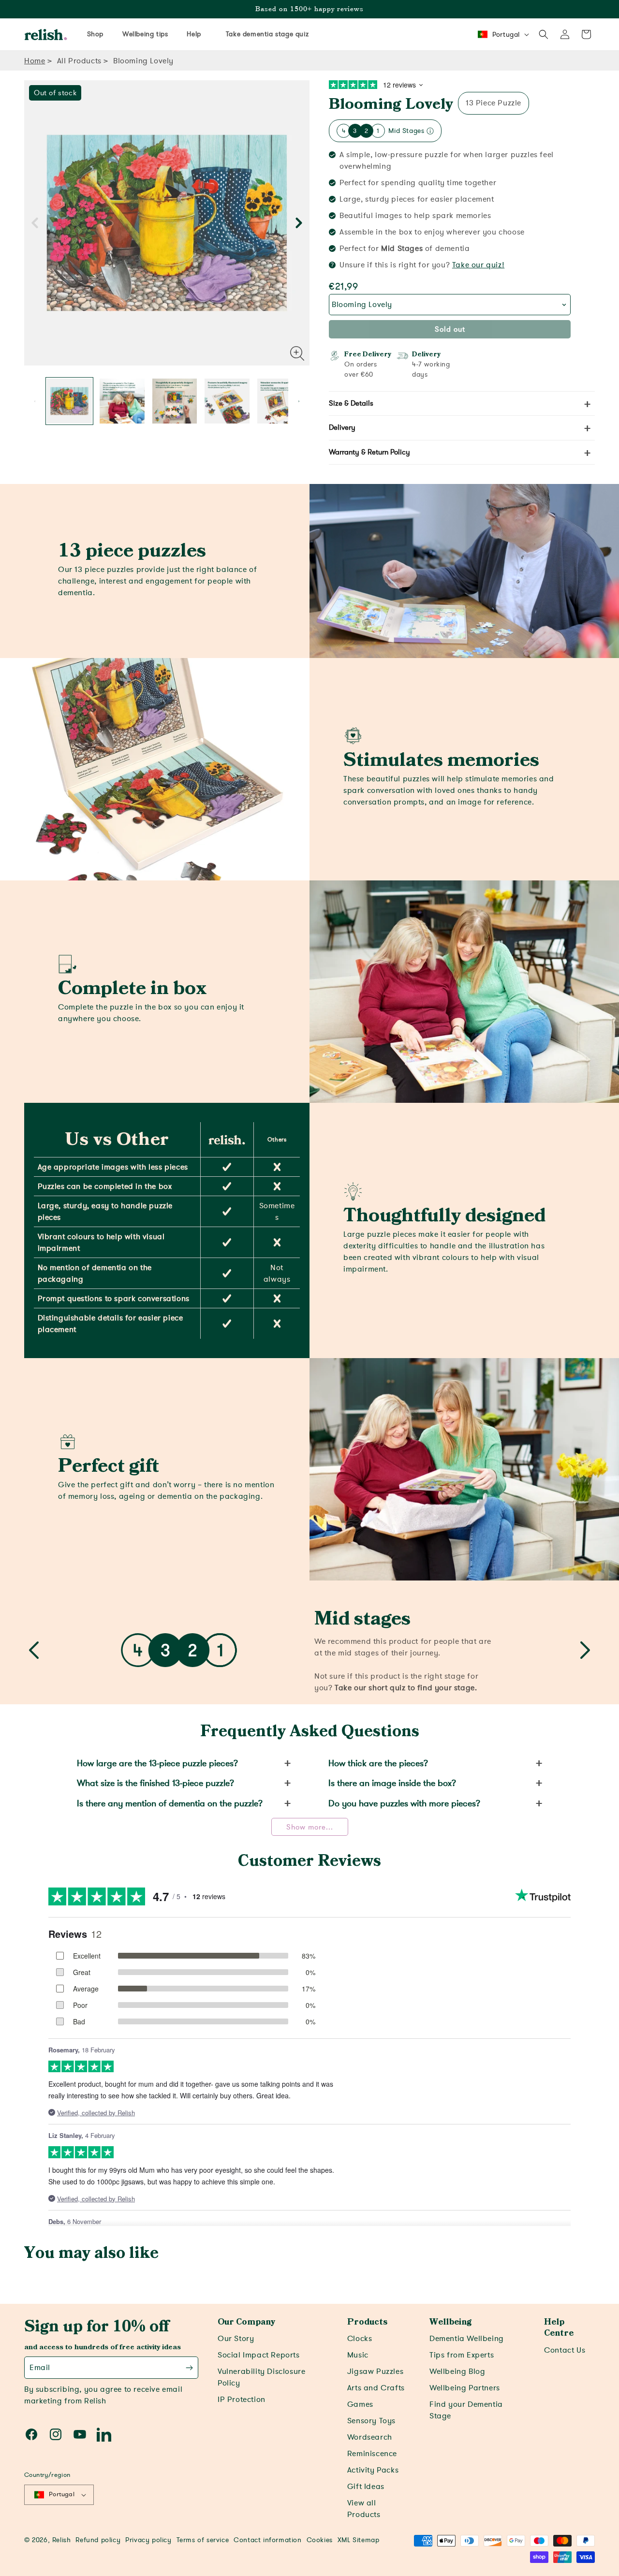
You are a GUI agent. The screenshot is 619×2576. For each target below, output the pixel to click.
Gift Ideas (366, 2487)
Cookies (320, 2540)
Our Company (246, 2322)
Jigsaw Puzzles (375, 2371)
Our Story (236, 2339)
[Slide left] (35, 223)
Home (35, 61)
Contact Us (565, 2350)
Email (40, 2368)
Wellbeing (450, 2322)
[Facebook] (31, 2434)
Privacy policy (148, 2540)
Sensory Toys (371, 2421)
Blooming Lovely (391, 104)
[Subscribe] (189, 2368)
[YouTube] (80, 2434)
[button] (544, 34)
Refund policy (98, 2540)
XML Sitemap (359, 2540)
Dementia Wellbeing (467, 2339)
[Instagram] (56, 2434)
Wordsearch (370, 2437)
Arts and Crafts (376, 2388)
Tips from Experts (462, 2355)
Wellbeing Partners (465, 2388)
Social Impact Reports (259, 2355)
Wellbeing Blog (457, 2371)
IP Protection (242, 2400)
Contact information (267, 2540)
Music (358, 2355)
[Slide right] (299, 223)
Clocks (360, 2339)
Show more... (310, 1827)
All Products (79, 61)
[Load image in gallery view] (69, 401)
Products (367, 2322)
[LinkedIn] (104, 2434)
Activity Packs (373, 2470)
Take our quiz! (478, 265)
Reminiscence (372, 2454)
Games (360, 2404)
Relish (62, 2540)
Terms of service (203, 2540)
